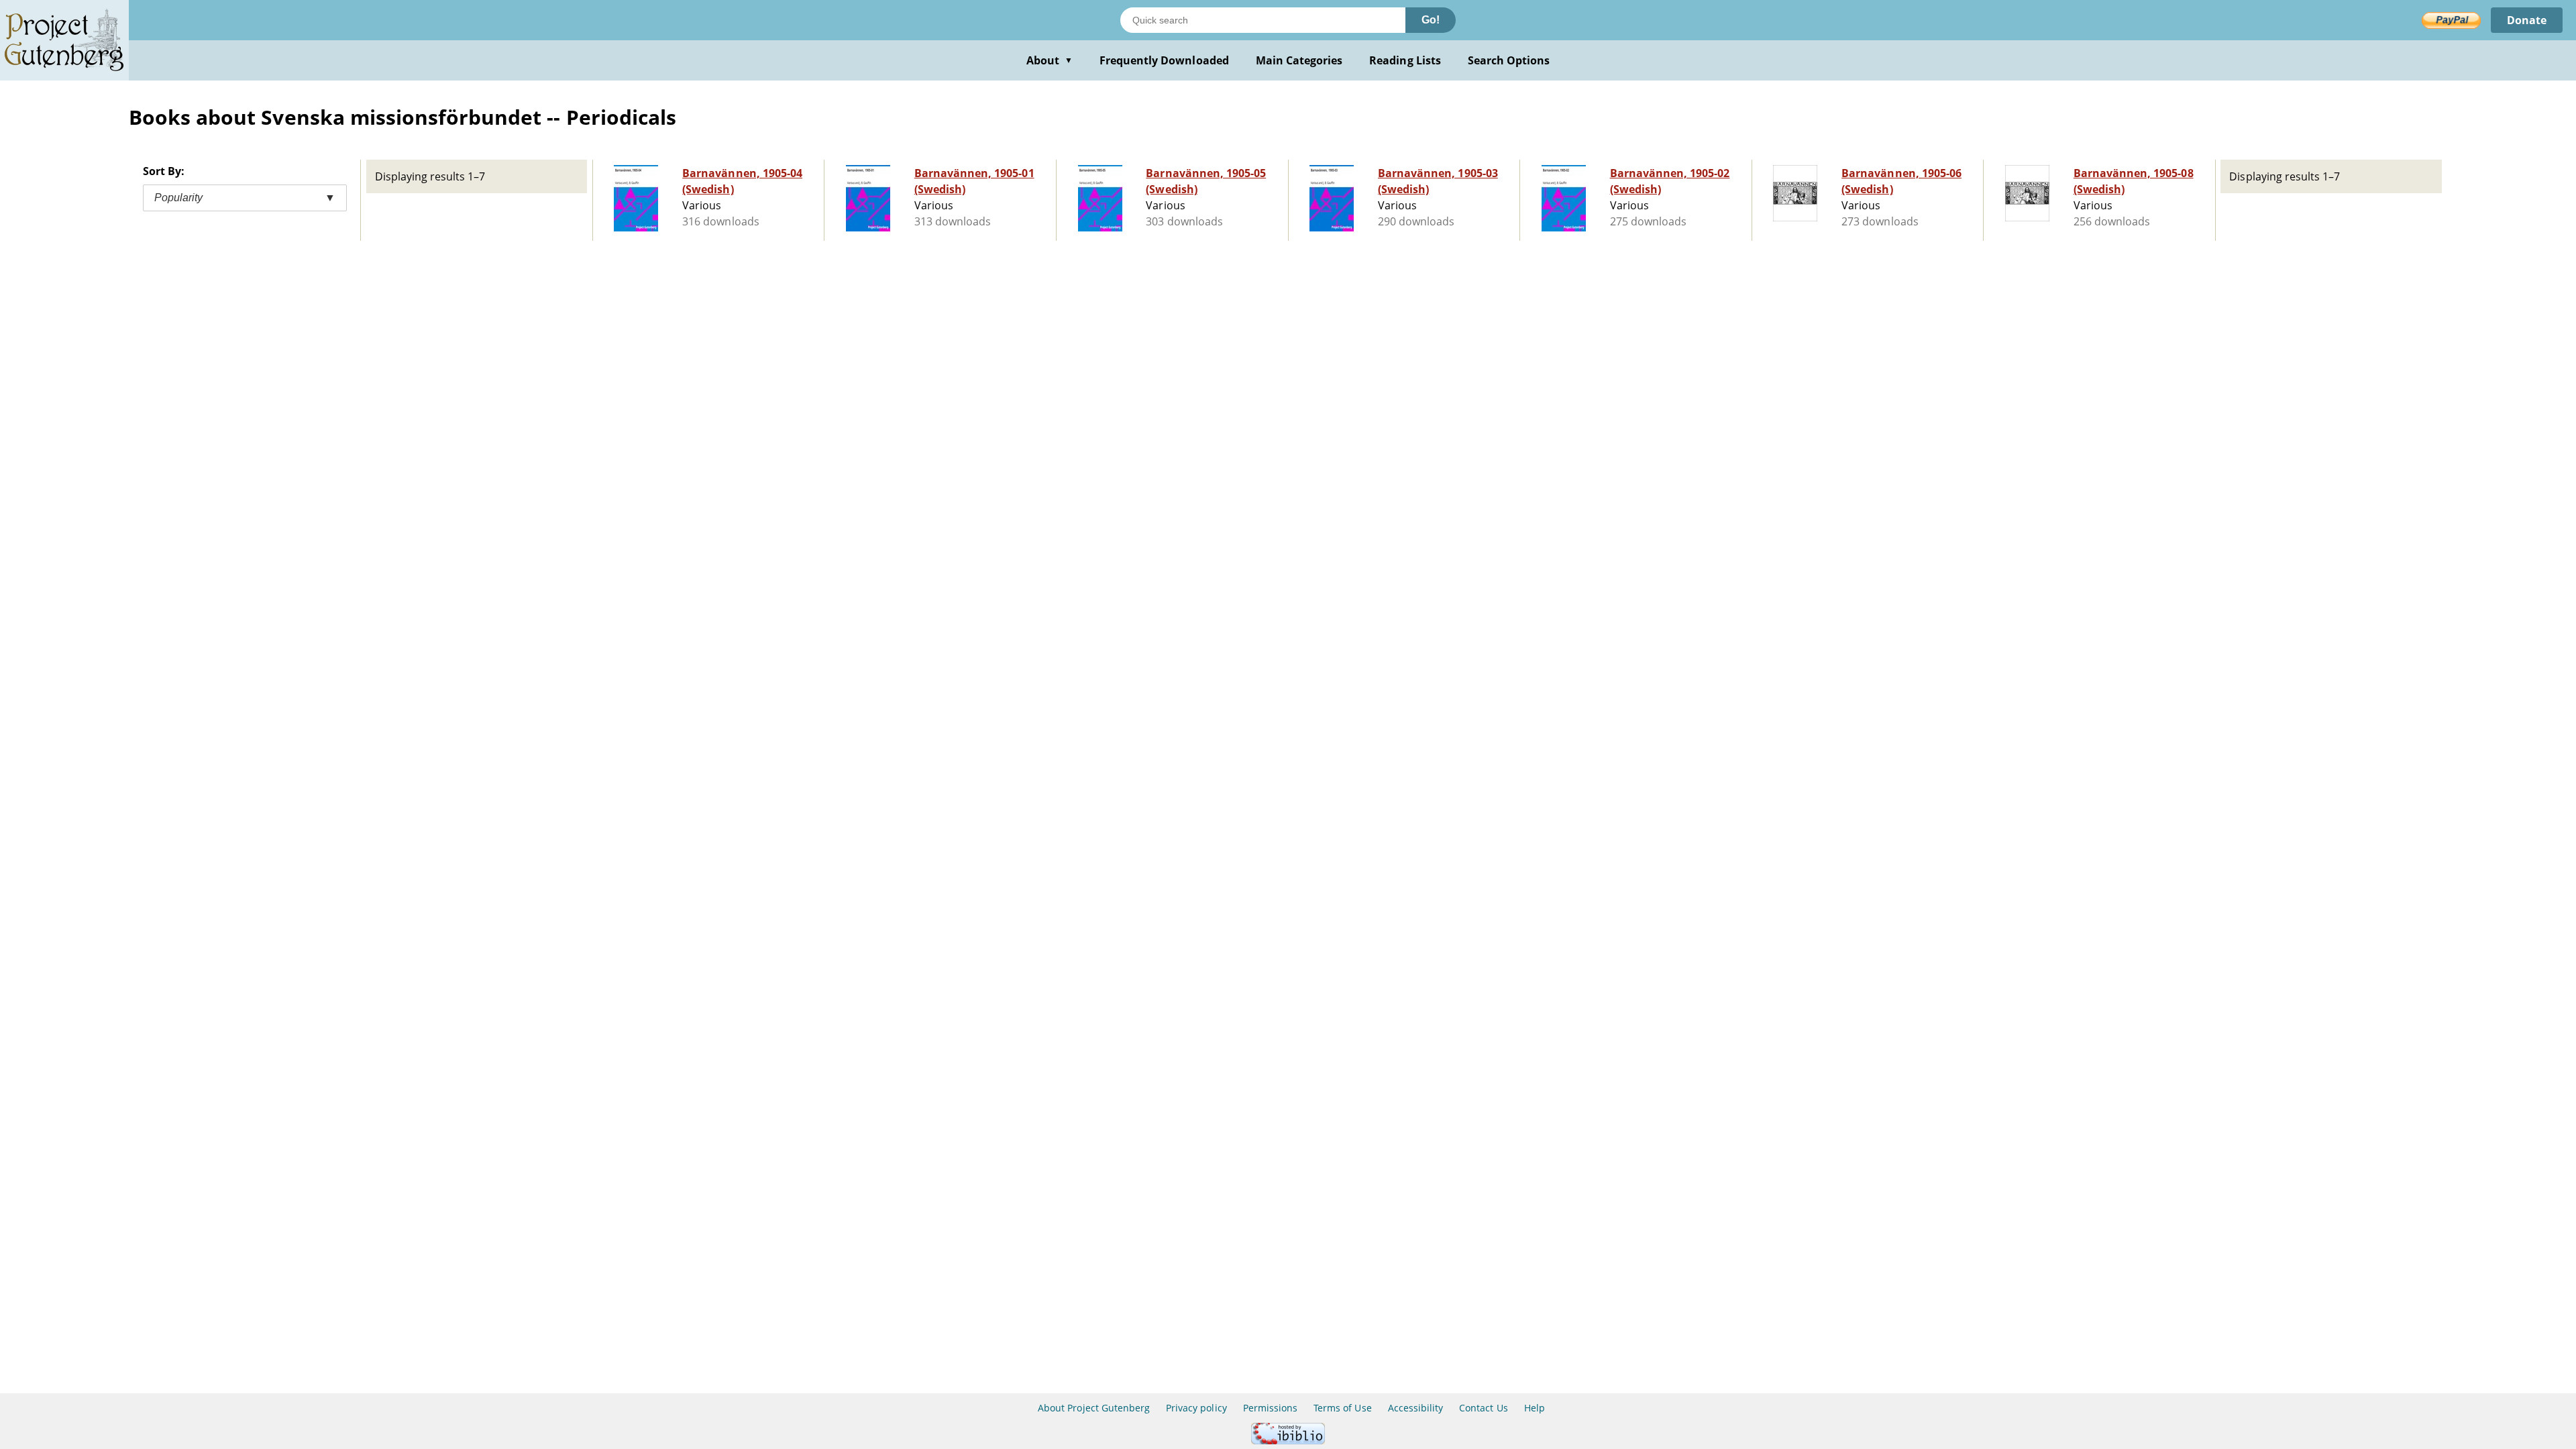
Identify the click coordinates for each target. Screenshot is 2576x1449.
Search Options (1509, 60)
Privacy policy (1196, 1408)
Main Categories (1299, 60)
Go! (1431, 20)
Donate (2527, 20)
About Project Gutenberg (1094, 1408)
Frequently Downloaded (1164, 60)
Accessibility (1416, 1408)
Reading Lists (1405, 60)
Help (1535, 1408)
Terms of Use (1342, 1408)
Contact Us (1483, 1408)
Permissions (1270, 1408)
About (1050, 60)
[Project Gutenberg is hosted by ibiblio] (1288, 1441)
